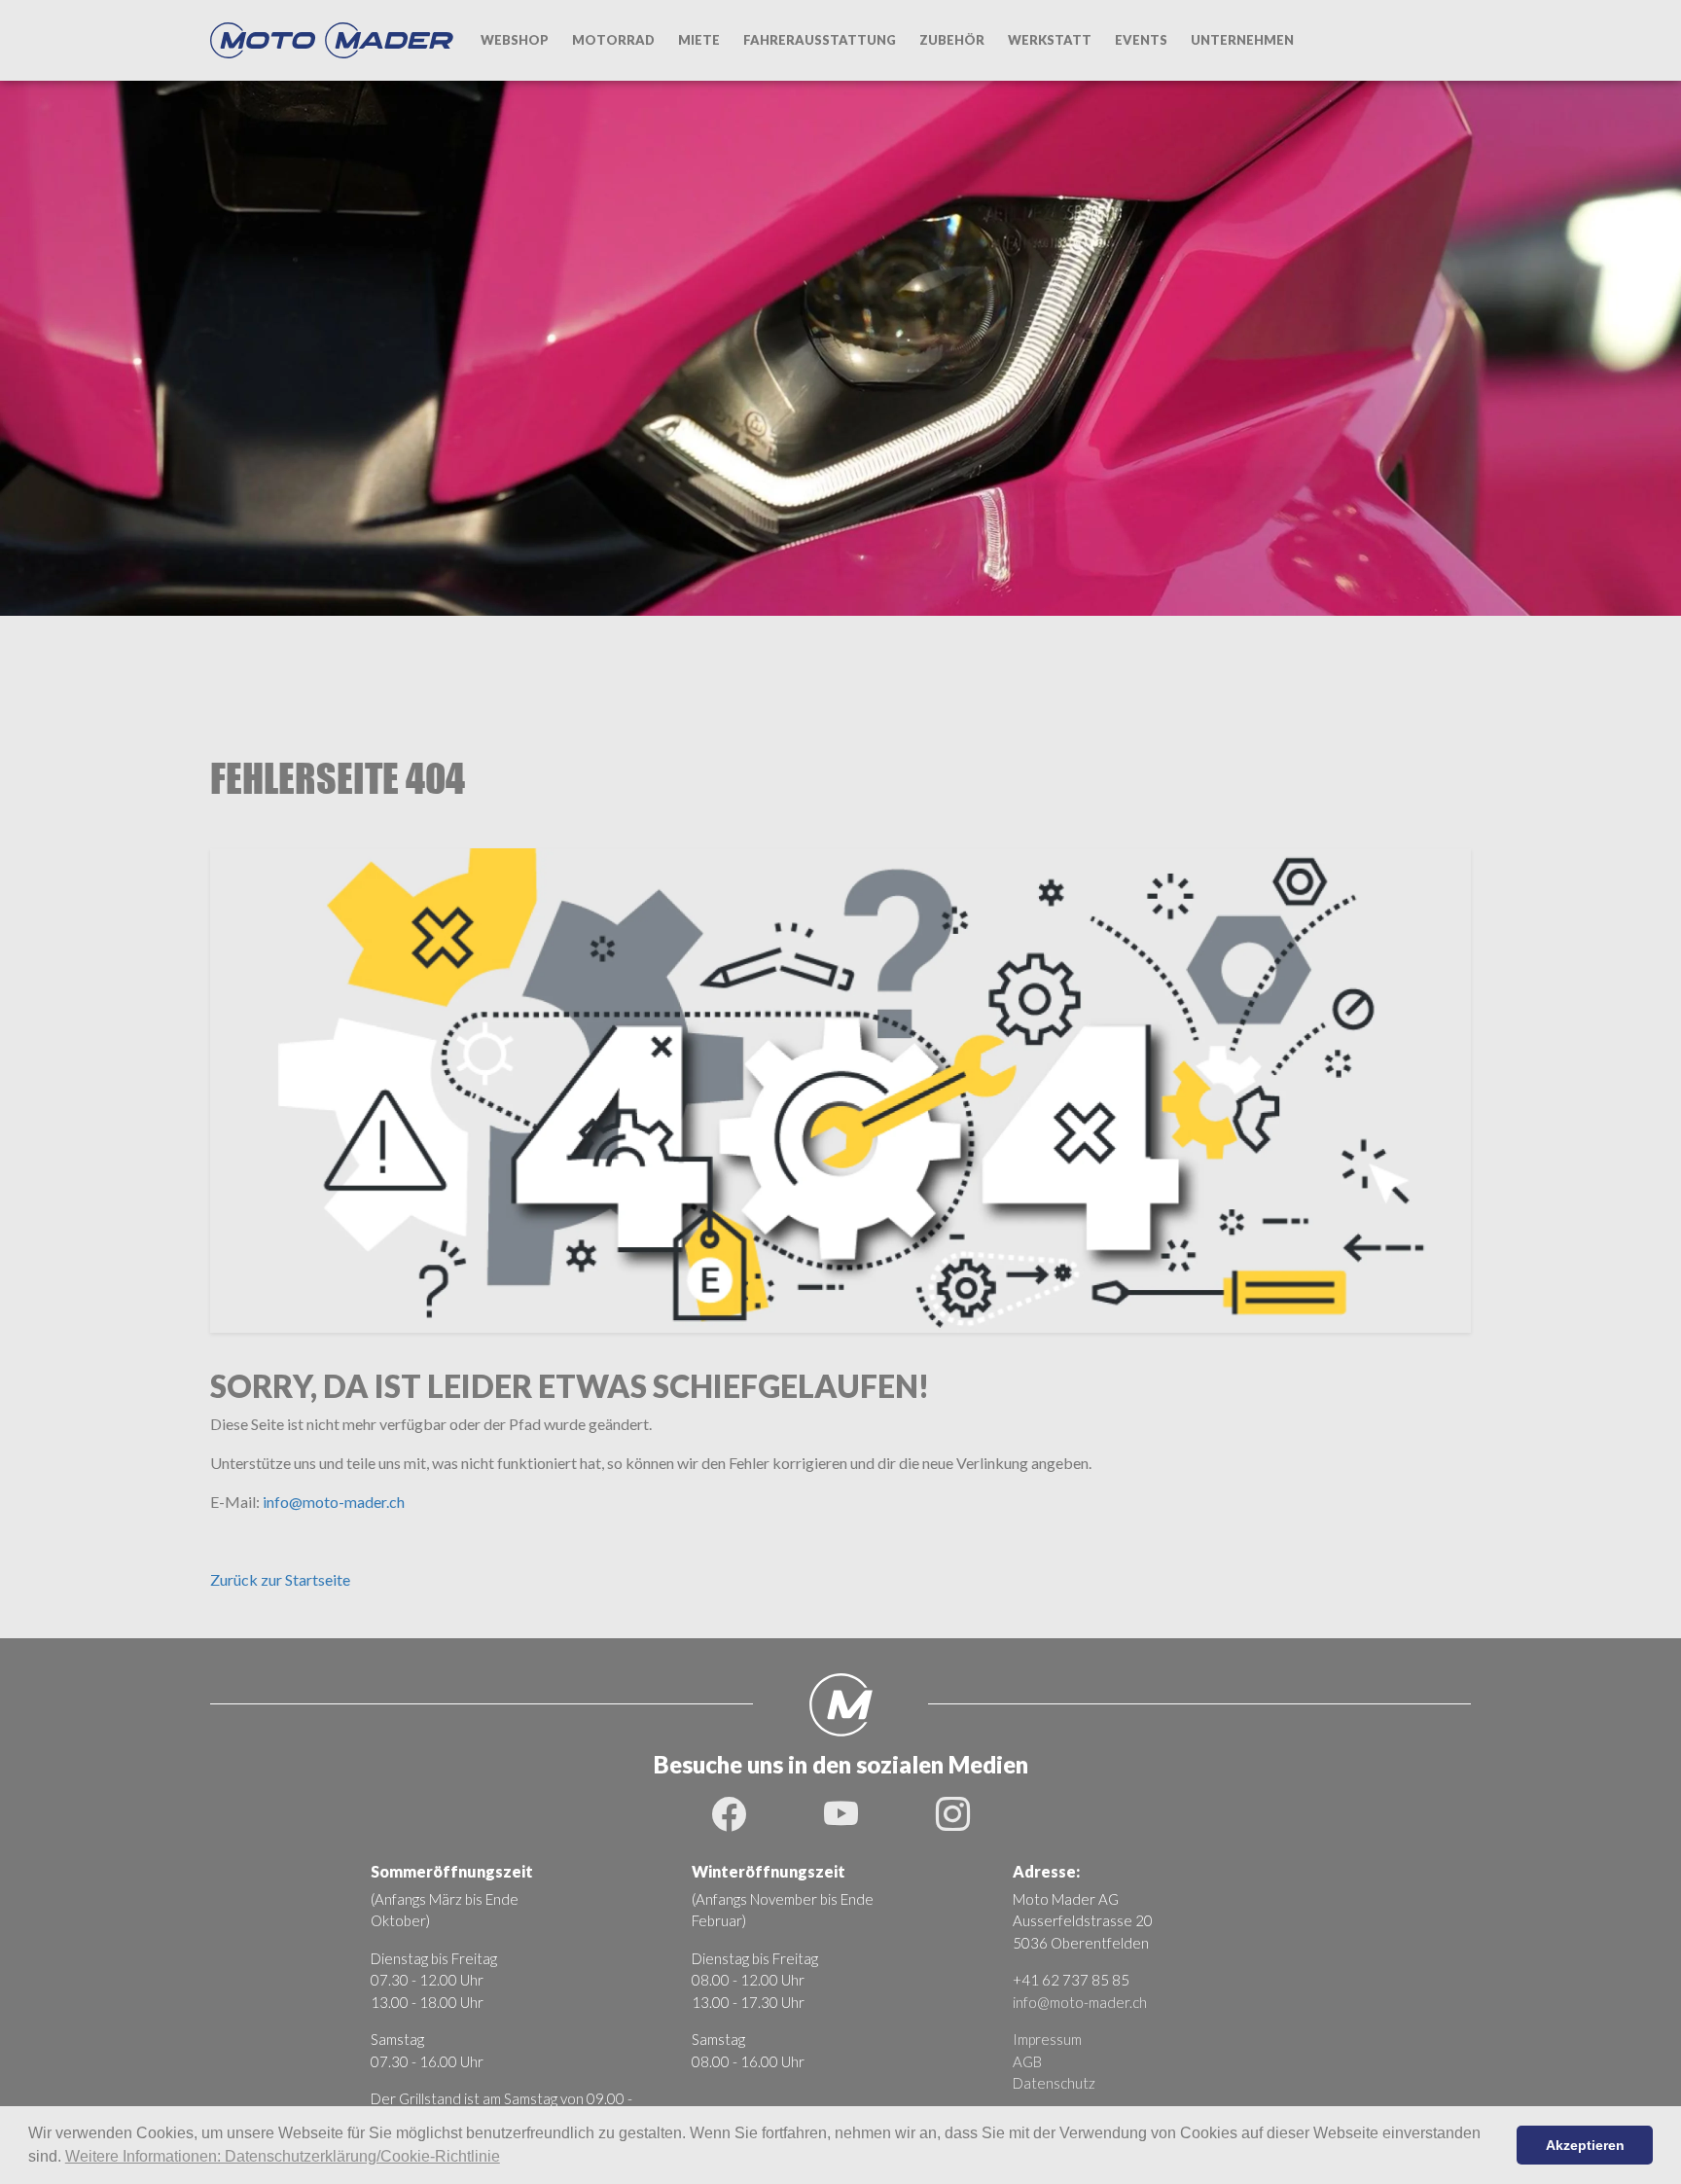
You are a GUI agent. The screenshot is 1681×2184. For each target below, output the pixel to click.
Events (1141, 40)
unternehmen (1242, 40)
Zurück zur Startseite (280, 1579)
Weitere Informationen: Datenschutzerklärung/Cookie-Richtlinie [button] (283, 2156)
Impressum (1047, 2039)
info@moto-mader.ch (334, 1502)
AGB (1027, 2061)
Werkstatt (1050, 40)
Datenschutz (1054, 2083)
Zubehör (952, 40)
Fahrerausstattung (820, 40)
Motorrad (613, 40)
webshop (515, 40)
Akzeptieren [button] (1585, 2145)
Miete (699, 40)
